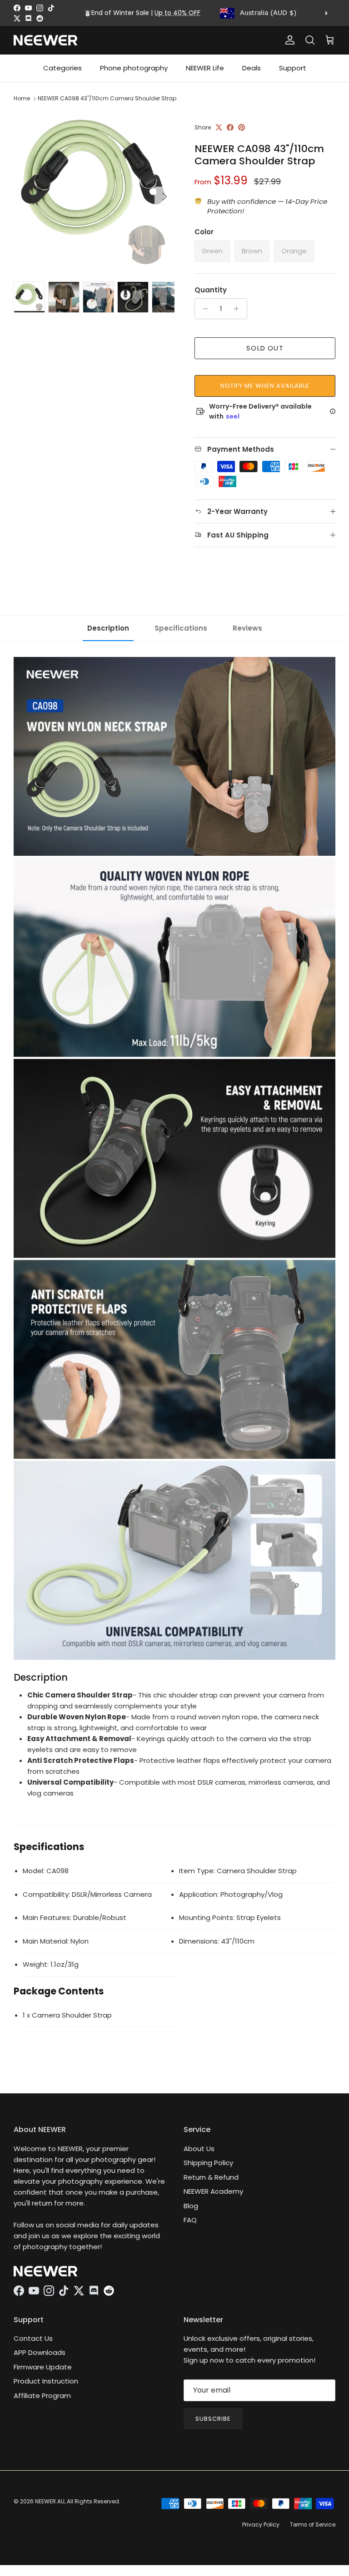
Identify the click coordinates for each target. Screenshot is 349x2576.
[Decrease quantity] (203, 309)
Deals (252, 68)
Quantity (211, 290)
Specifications (181, 628)
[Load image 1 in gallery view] (94, 192)
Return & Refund (211, 2177)
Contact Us (33, 2338)
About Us (199, 2149)
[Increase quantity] (239, 309)
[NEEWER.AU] (45, 40)
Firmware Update (43, 2367)
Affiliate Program (42, 2396)
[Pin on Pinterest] (242, 127)
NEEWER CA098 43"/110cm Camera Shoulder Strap (107, 98)
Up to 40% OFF (177, 13)
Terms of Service (313, 2524)
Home (22, 98)
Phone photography (134, 68)
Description (108, 628)
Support (293, 68)
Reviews (247, 628)
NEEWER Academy (213, 2191)
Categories (62, 68)
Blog (191, 2206)
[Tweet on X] (219, 127)
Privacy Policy (261, 2524)
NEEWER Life (205, 68)
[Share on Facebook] (230, 127)
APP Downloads (40, 2352)
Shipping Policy (208, 2163)
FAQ (190, 2220)
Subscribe (213, 2419)
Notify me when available (265, 386)
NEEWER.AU (50, 2501)
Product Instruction (46, 2381)
